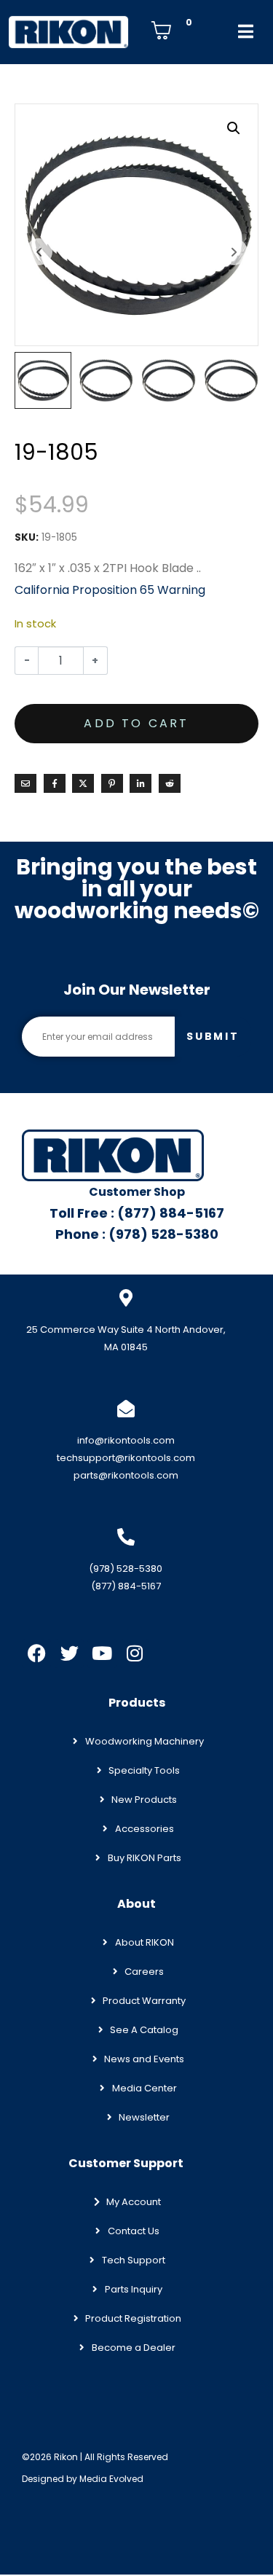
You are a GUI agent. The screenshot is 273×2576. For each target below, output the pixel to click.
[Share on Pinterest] (112, 783)
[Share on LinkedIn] (141, 783)
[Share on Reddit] (170, 783)
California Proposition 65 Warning (110, 590)
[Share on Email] (25, 783)
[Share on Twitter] (83, 783)
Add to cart (136, 723)
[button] (234, 128)
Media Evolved (111, 2479)
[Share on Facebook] (55, 783)
